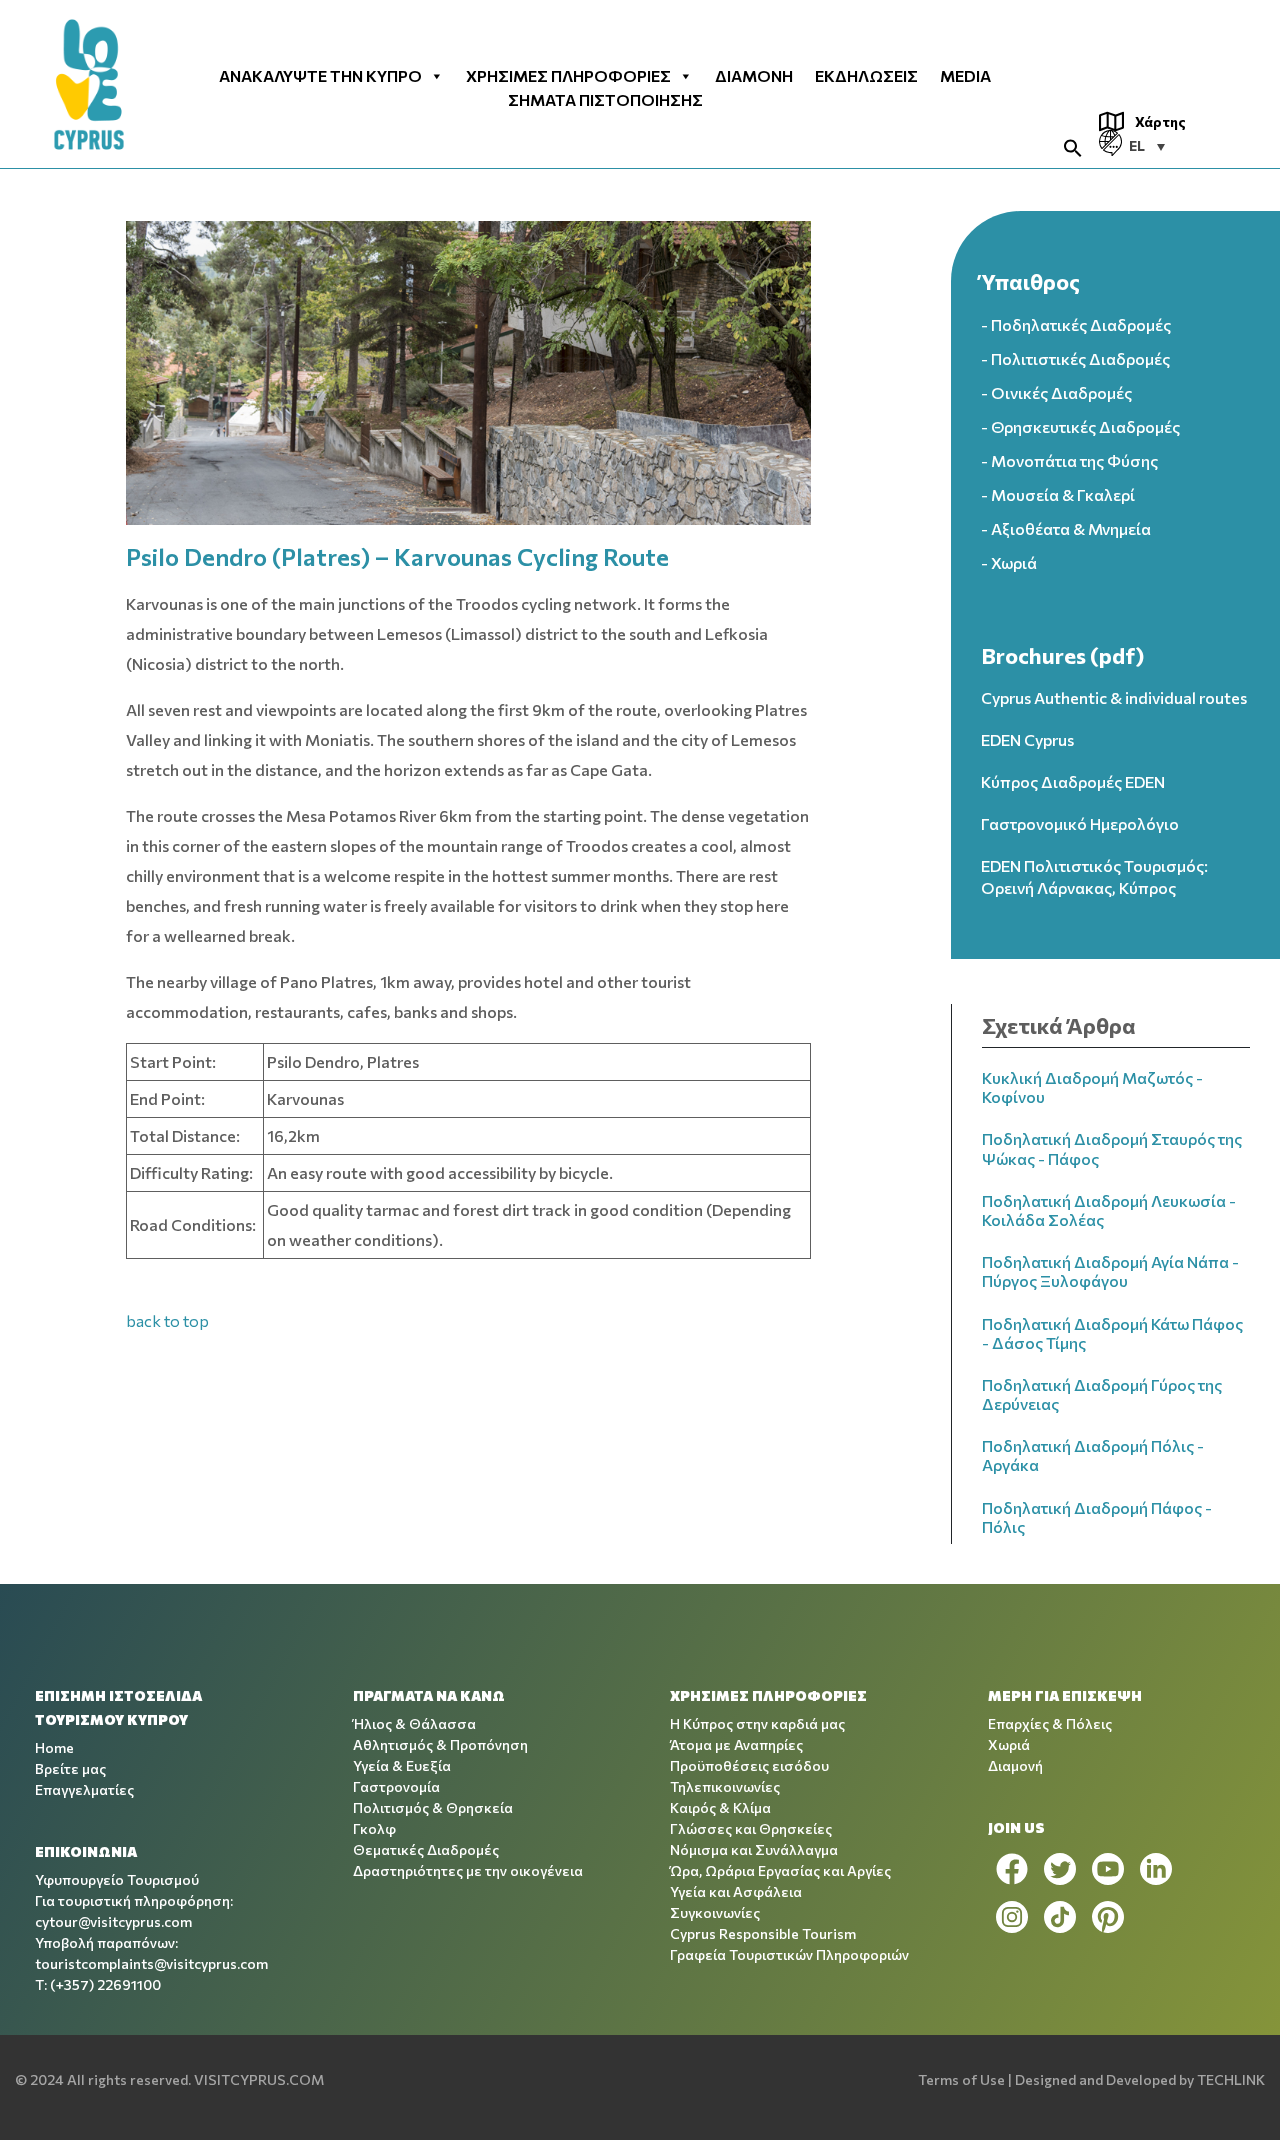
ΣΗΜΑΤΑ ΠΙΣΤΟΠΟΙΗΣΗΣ (605, 100)
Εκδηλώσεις (866, 76)
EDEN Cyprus (1027, 739)
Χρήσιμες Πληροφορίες (568, 76)
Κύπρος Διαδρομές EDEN (1073, 781)
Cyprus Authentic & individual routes (1114, 697)
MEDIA (965, 76)
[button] (1073, 145)
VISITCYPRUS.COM (259, 2079)
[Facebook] (1012, 1869)
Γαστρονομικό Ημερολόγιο (1080, 823)
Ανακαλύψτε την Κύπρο (320, 76)
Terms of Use (961, 2079)
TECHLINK (1231, 2079)
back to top (167, 1320)
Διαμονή (754, 76)
